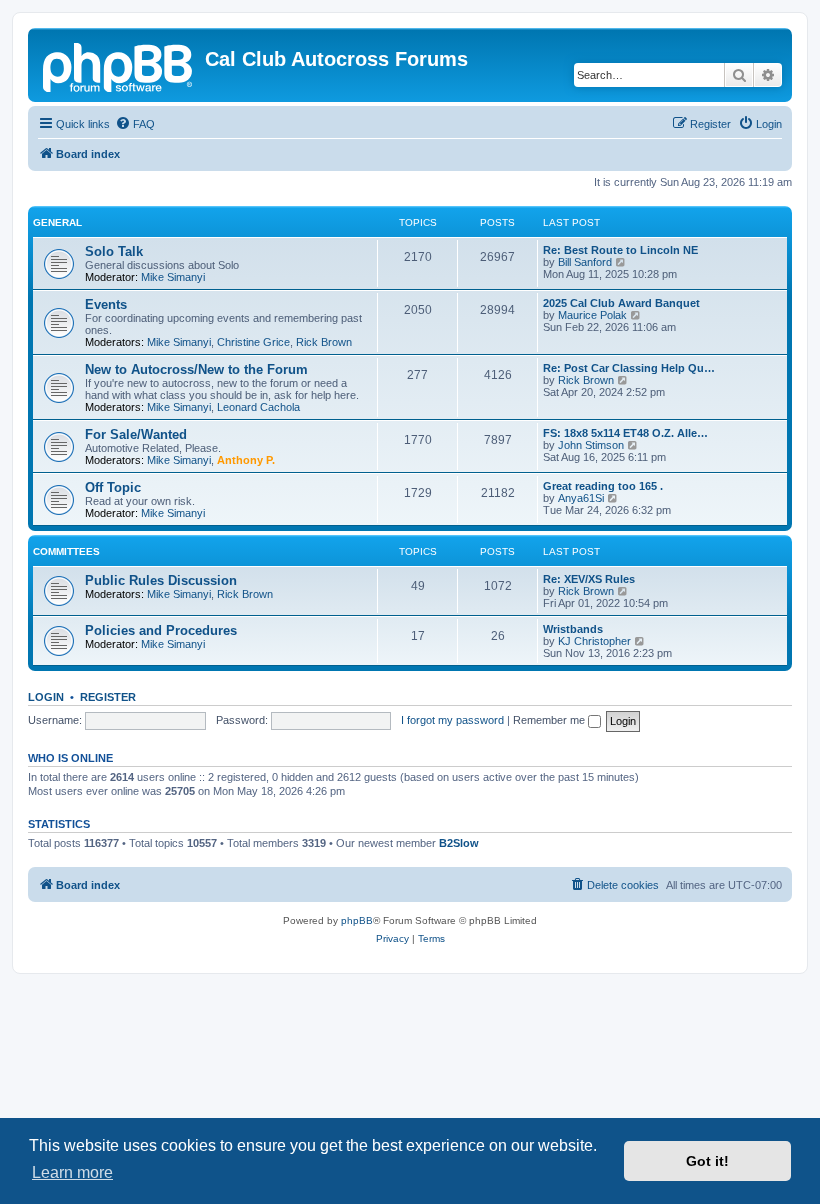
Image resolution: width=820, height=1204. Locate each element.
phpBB (357, 920)
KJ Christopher (594, 641)
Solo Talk (114, 251)
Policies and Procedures (161, 630)
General (57, 222)
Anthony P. (246, 460)
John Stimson (591, 445)
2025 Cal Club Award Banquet (621, 303)
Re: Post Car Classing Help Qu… (629, 368)
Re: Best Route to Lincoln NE (620, 250)
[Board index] (119, 65)
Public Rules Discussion (161, 580)
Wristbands (573, 629)
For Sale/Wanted (136, 434)
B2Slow (459, 843)
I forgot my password (452, 720)
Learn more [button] (72, 1172)
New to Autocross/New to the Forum (196, 369)
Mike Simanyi (173, 277)
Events (106, 304)
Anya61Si (581, 498)
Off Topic (113, 487)
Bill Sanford (585, 262)
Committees (66, 551)
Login (46, 697)
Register (108, 697)
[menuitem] (135, 124)
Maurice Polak (592, 315)
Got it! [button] (707, 1161)
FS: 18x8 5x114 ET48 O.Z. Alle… (625, 433)
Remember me (550, 720)
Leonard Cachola (258, 407)
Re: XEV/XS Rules (589, 579)
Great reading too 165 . (603, 486)
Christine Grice (253, 342)
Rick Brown (324, 342)
